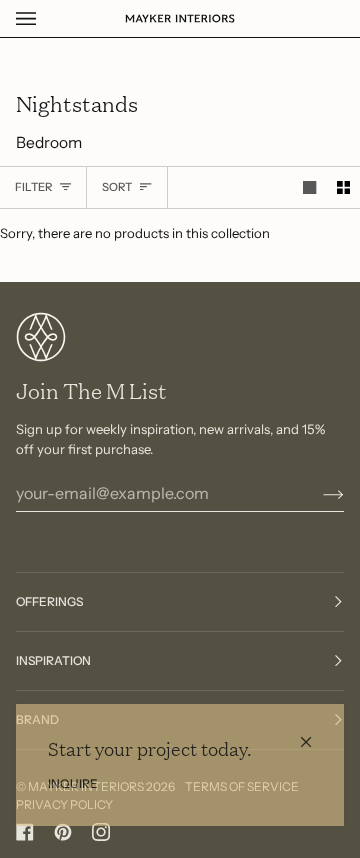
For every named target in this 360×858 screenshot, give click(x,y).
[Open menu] (46, 18)
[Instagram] (101, 832)
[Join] (317, 493)
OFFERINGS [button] (49, 601)
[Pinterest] (63, 832)
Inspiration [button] (53, 660)
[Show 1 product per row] (309, 187)
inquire (73, 783)
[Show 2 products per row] (343, 187)
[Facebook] (25, 832)
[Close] (314, 733)
